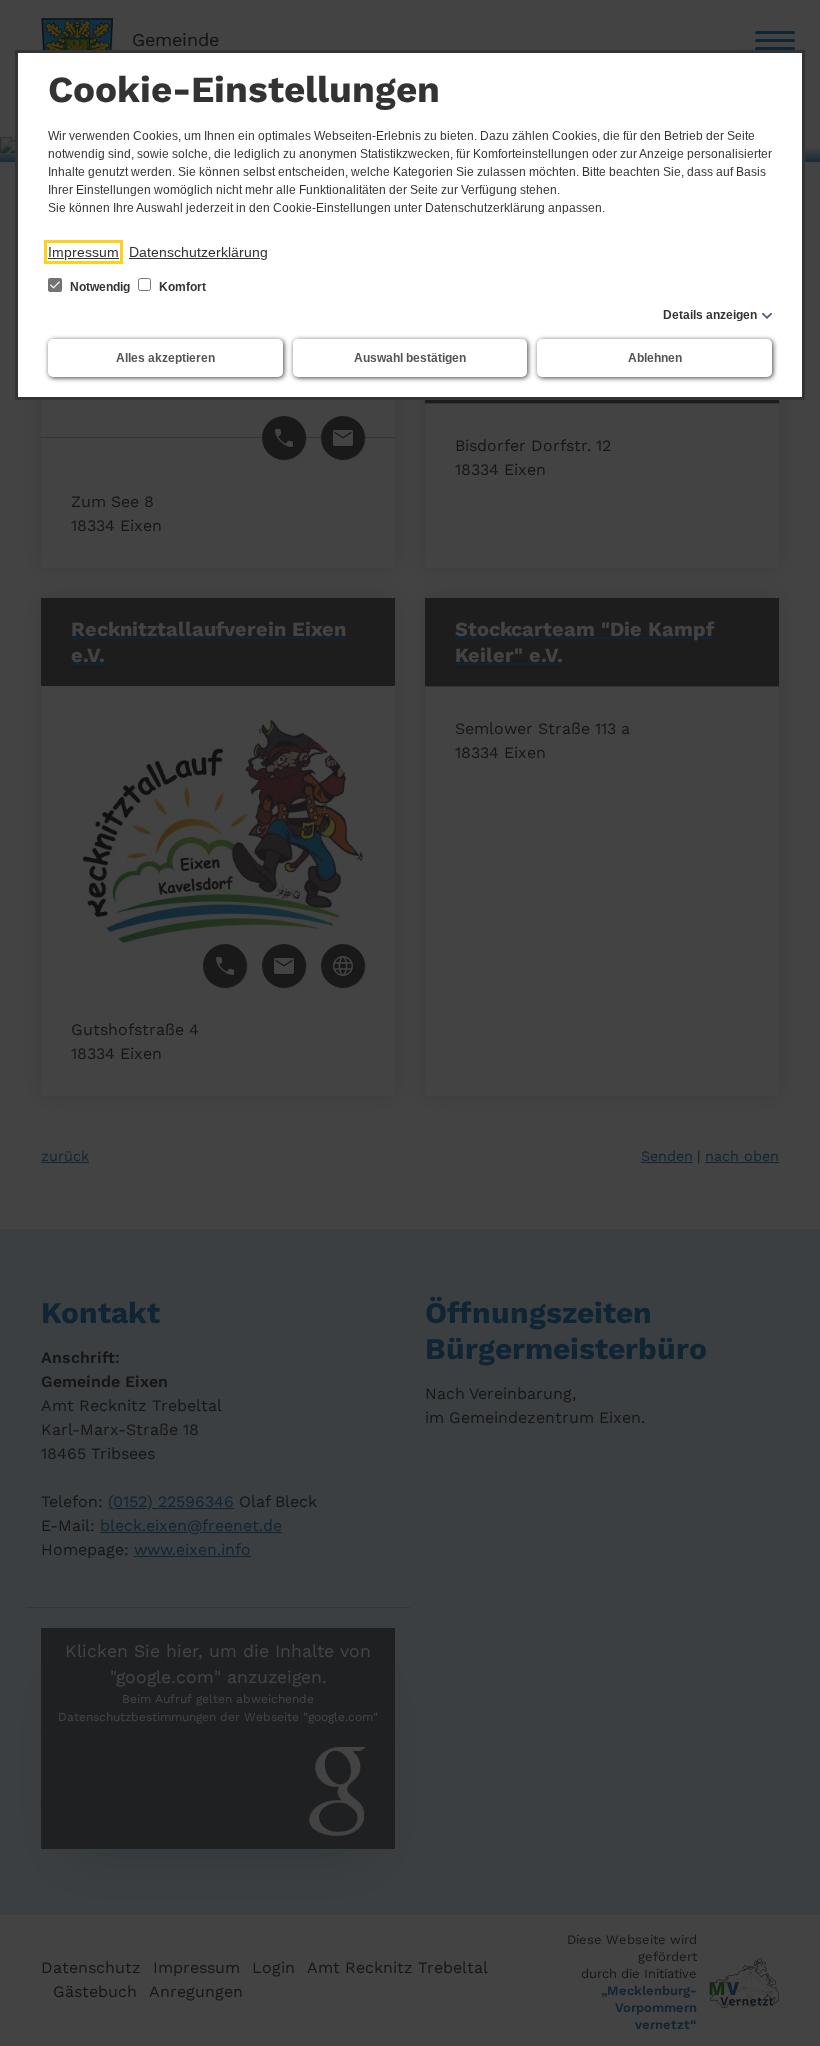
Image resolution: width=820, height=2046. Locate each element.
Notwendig (100, 287)
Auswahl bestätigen (410, 358)
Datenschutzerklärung (198, 252)
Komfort (181, 287)
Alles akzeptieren (165, 358)
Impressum (83, 252)
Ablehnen (655, 358)
